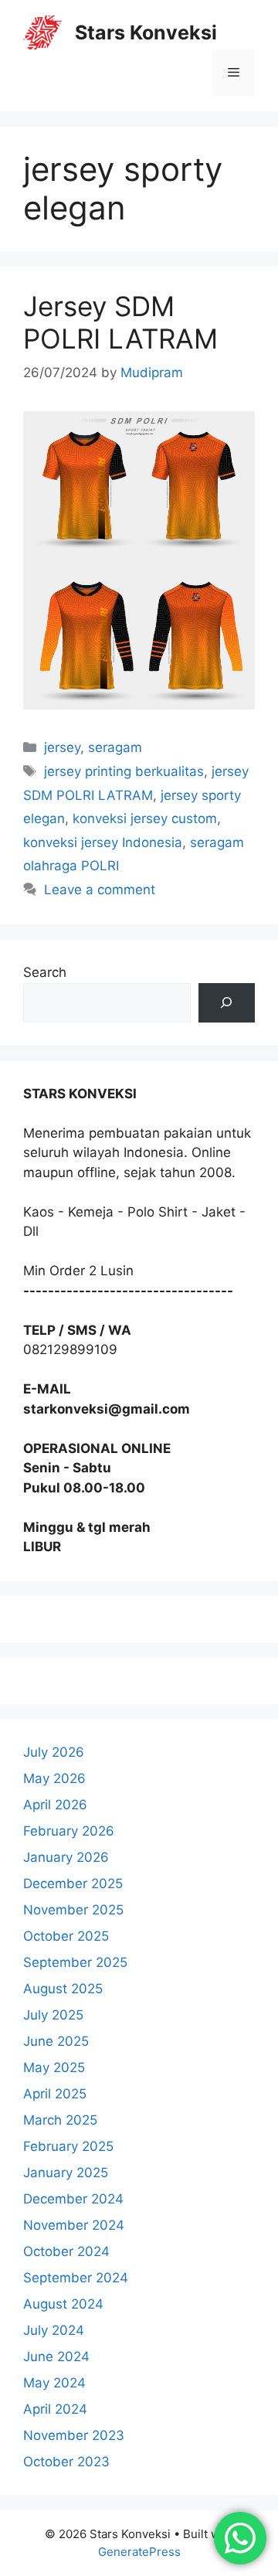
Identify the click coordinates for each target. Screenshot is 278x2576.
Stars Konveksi (146, 32)
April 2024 (55, 2409)
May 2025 (54, 2067)
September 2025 (75, 1962)
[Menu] (234, 73)
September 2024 (76, 2278)
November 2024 (74, 2225)
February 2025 (68, 2146)
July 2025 (53, 2015)
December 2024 (73, 2199)
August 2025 (63, 1989)
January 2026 (66, 1857)
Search (45, 972)
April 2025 (55, 2094)
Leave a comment (100, 890)
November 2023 (74, 2435)
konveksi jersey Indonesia (103, 842)
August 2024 (63, 2304)
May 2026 (54, 1778)
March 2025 (60, 2120)
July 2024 (54, 2330)
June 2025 (56, 2041)
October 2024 (66, 2251)
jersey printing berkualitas (124, 771)
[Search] (227, 1003)
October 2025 (66, 1936)
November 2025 (73, 1910)
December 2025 (73, 1884)
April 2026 (55, 1805)
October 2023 (66, 2462)
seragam (115, 747)
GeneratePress (139, 2552)
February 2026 (69, 1831)
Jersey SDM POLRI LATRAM (120, 322)
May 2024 (54, 2383)
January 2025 (66, 2173)
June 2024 (56, 2357)
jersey (62, 747)
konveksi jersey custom (145, 818)
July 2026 (54, 1752)
